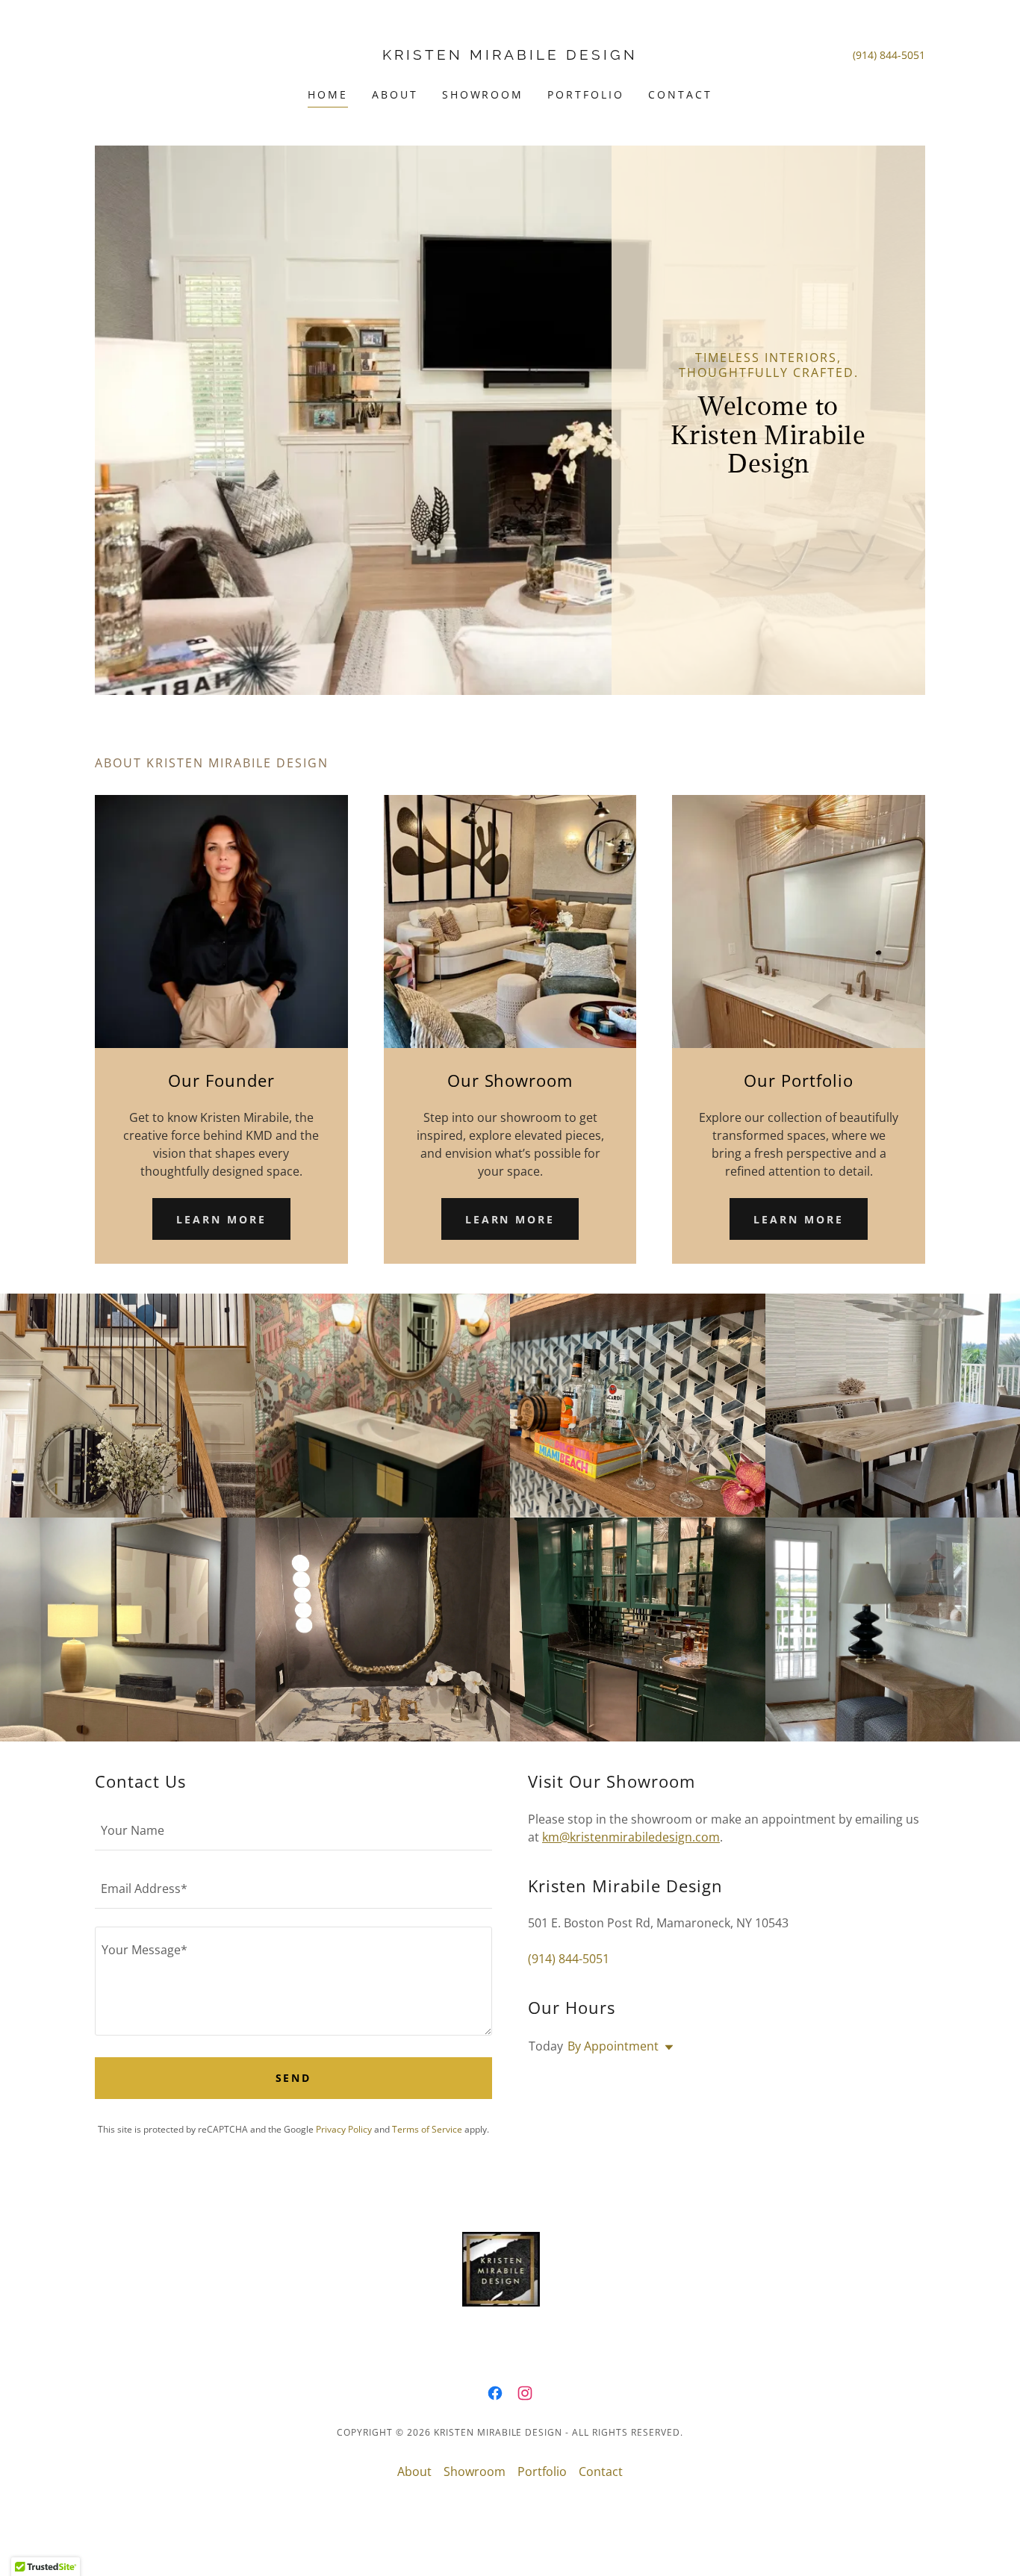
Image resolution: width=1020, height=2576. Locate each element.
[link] (510, 55)
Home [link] (328, 94)
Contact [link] (680, 94)
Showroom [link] (483, 94)
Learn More (221, 1219)
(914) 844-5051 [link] (889, 55)
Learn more (510, 1219)
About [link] (395, 94)
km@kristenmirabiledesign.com (631, 1837)
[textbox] (293, 1830)
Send (294, 2078)
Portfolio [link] (586, 94)
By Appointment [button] (613, 2046)
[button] (666, 2048)
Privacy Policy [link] (344, 2129)
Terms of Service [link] (427, 2129)
